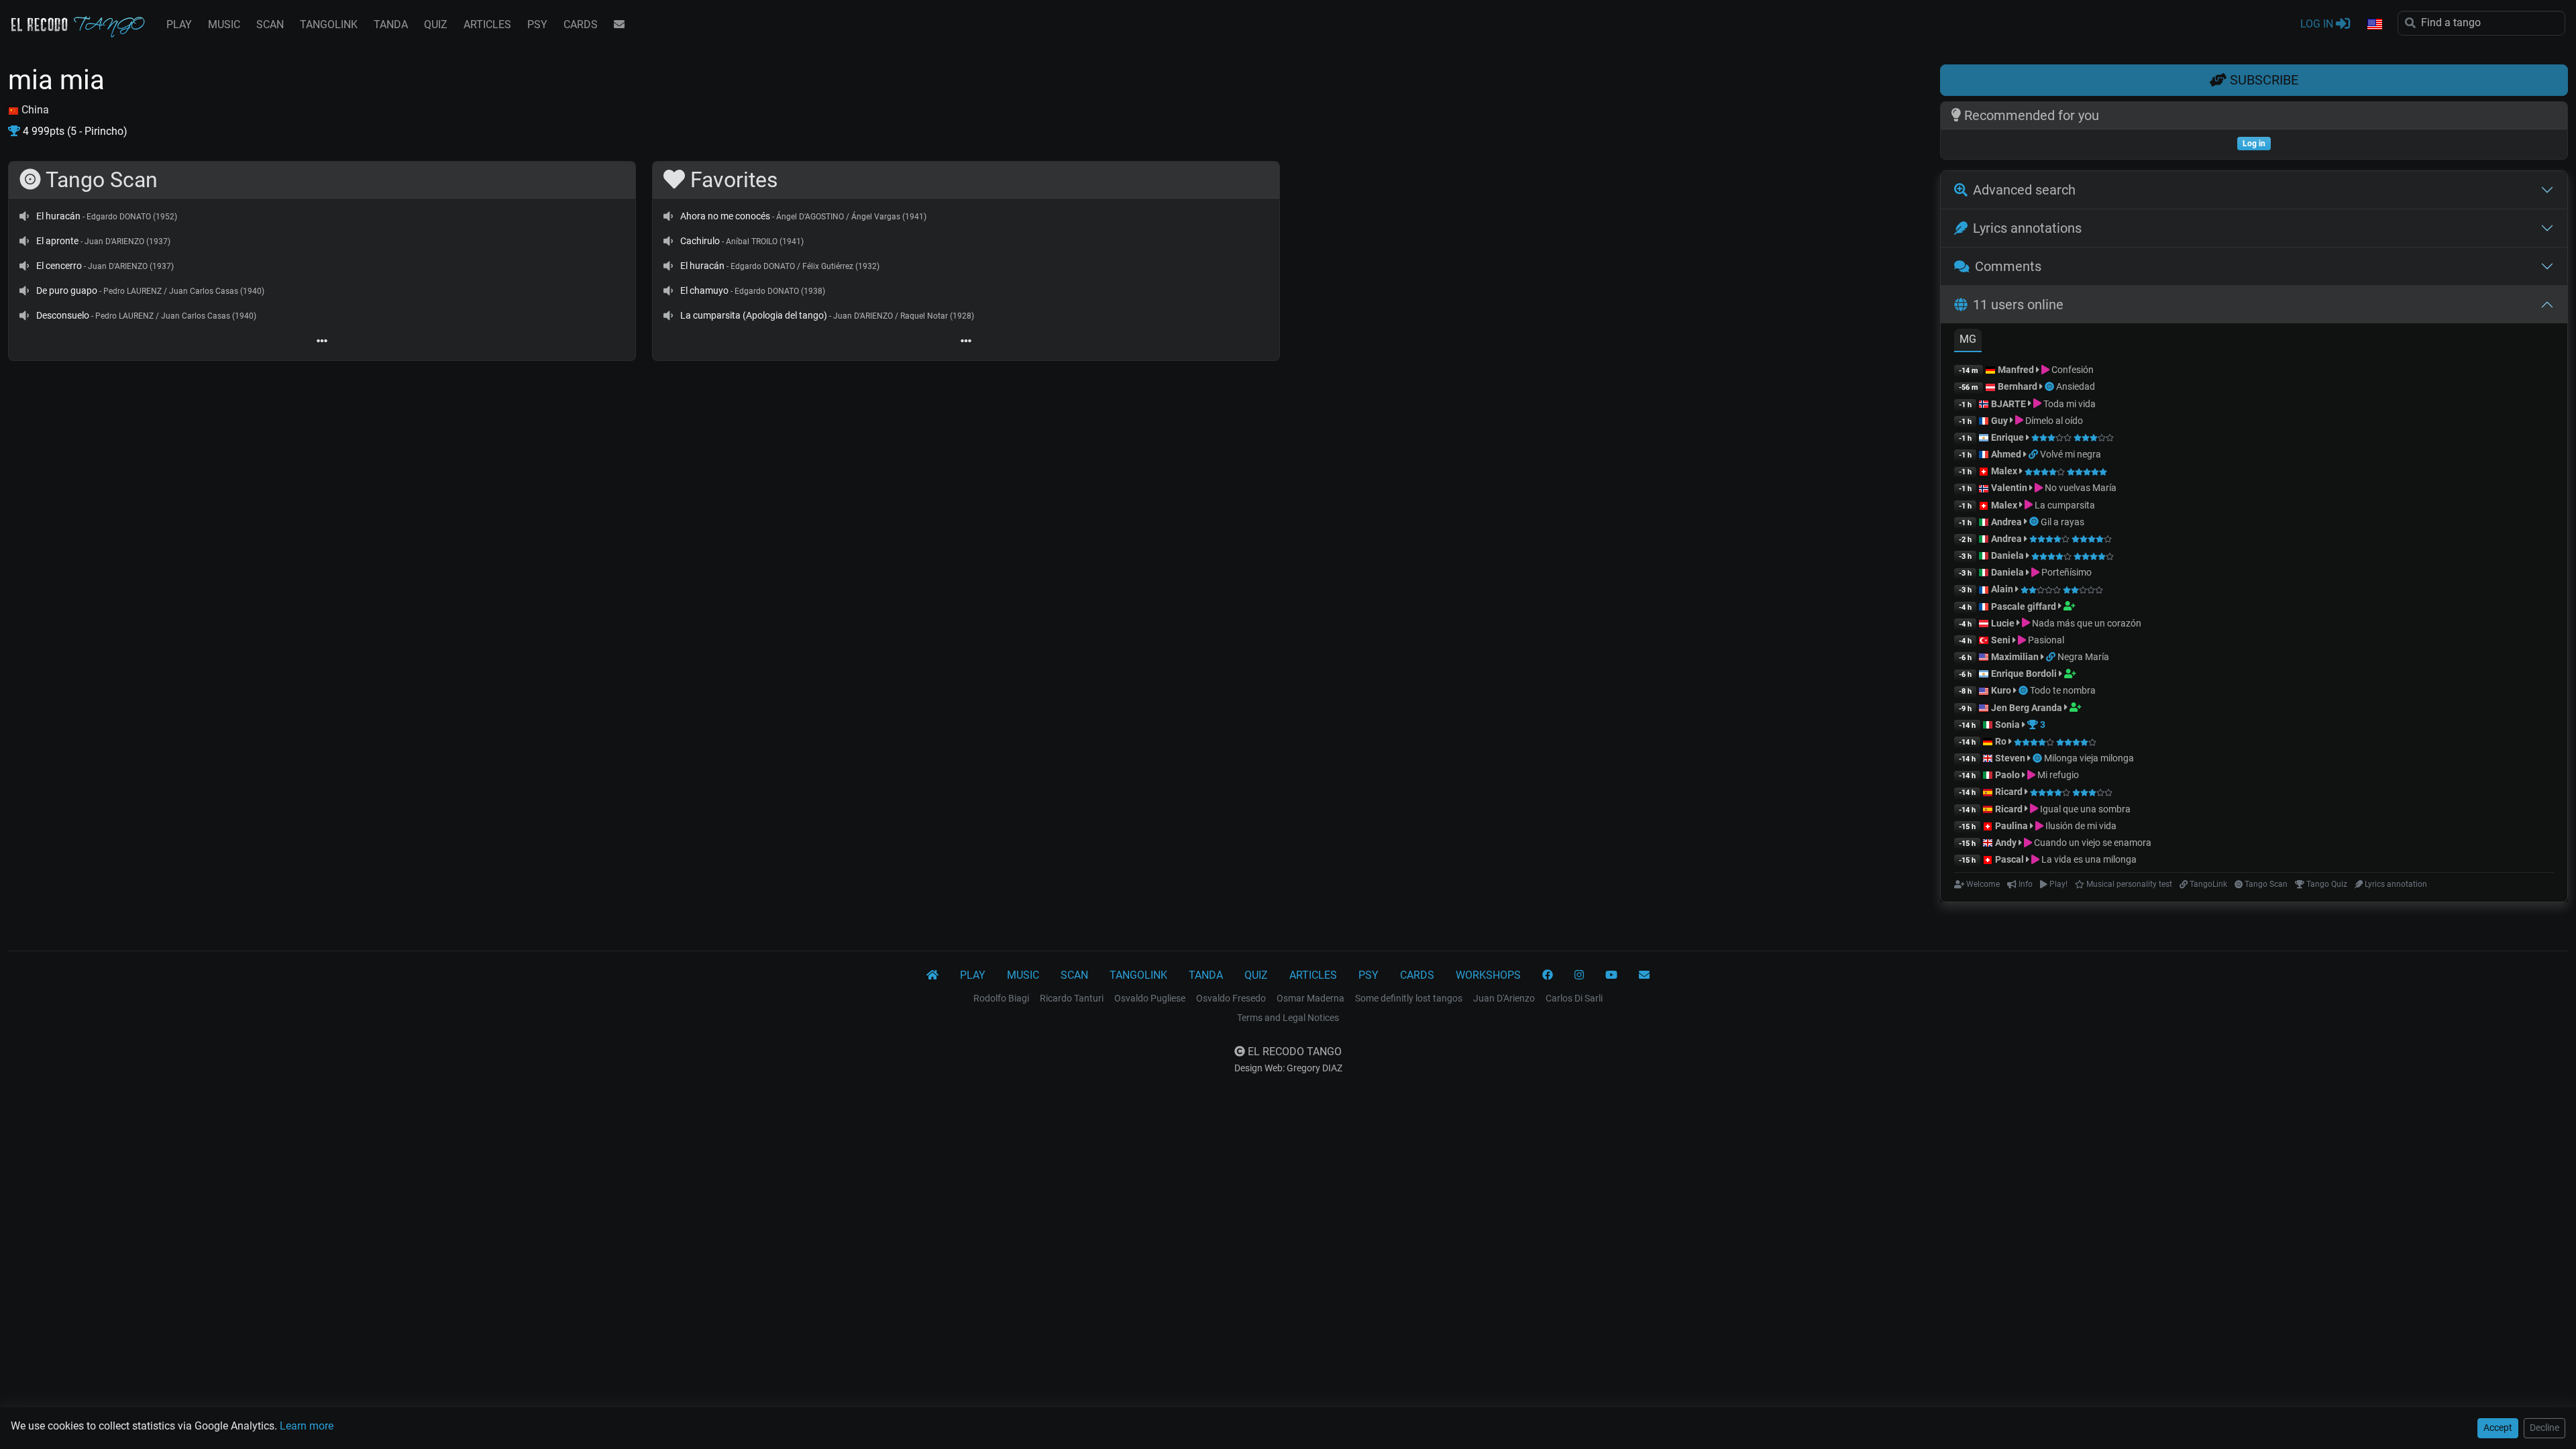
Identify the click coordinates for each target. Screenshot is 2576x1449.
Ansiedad (2076, 386)
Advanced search (2024, 190)
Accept (2498, 1428)
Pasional (2045, 640)
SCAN (270, 24)
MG (1968, 339)
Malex (2004, 471)
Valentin (2009, 488)
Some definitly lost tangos (1409, 998)
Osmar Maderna (1310, 998)
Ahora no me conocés (725, 216)
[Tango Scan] (2050, 386)
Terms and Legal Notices (1288, 1018)
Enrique (2008, 437)
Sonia (2007, 724)
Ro (2001, 741)
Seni (2001, 640)
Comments (2008, 266)
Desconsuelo (63, 315)
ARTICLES (487, 24)
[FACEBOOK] (1548, 975)
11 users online (2018, 305)
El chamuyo (704, 290)
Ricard (2009, 792)
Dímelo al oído (2053, 421)
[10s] (24, 216)
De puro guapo (67, 290)
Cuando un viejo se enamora (2092, 843)
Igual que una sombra (2084, 809)
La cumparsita (2064, 505)
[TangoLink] (2034, 454)
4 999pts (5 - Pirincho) (74, 131)
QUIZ (436, 24)
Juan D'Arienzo (1504, 998)
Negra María (2083, 657)
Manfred (2016, 370)
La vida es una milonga (2088, 859)
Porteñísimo (2065, 572)
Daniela (2008, 555)
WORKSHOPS (1488, 975)
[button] (2374, 25)
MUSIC (224, 24)
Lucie (2003, 623)
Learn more (307, 1426)
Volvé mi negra (2071, 454)
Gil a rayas (2062, 522)
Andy (2006, 843)
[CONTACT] (619, 25)
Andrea (2006, 522)
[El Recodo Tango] (932, 975)
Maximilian (2015, 657)
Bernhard (2018, 386)
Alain (2002, 589)
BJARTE (2008, 404)
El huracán (58, 216)
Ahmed (2006, 454)
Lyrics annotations (2027, 228)
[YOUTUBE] (1611, 975)
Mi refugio (2057, 775)
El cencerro (59, 266)
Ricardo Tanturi (1072, 998)
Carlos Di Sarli (1574, 998)
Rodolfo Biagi (1001, 998)
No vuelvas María (2080, 488)
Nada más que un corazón (2086, 623)
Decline (2544, 1428)
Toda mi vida (2069, 404)
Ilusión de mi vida (2080, 826)
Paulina (2011, 826)
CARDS (581, 24)
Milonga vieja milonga (2089, 758)
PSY (537, 24)
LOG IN (2318, 24)
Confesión (2072, 370)
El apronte (57, 241)
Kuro (2001, 690)
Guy (1999, 421)
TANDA (391, 24)
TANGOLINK (329, 24)
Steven (2010, 758)
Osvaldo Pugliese (1150, 998)
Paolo (2007, 775)
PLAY (179, 24)
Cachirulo (700, 241)
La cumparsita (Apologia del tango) (754, 315)
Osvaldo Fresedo (1231, 998)
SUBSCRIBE (2262, 80)
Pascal (2009, 859)
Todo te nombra (2063, 690)
